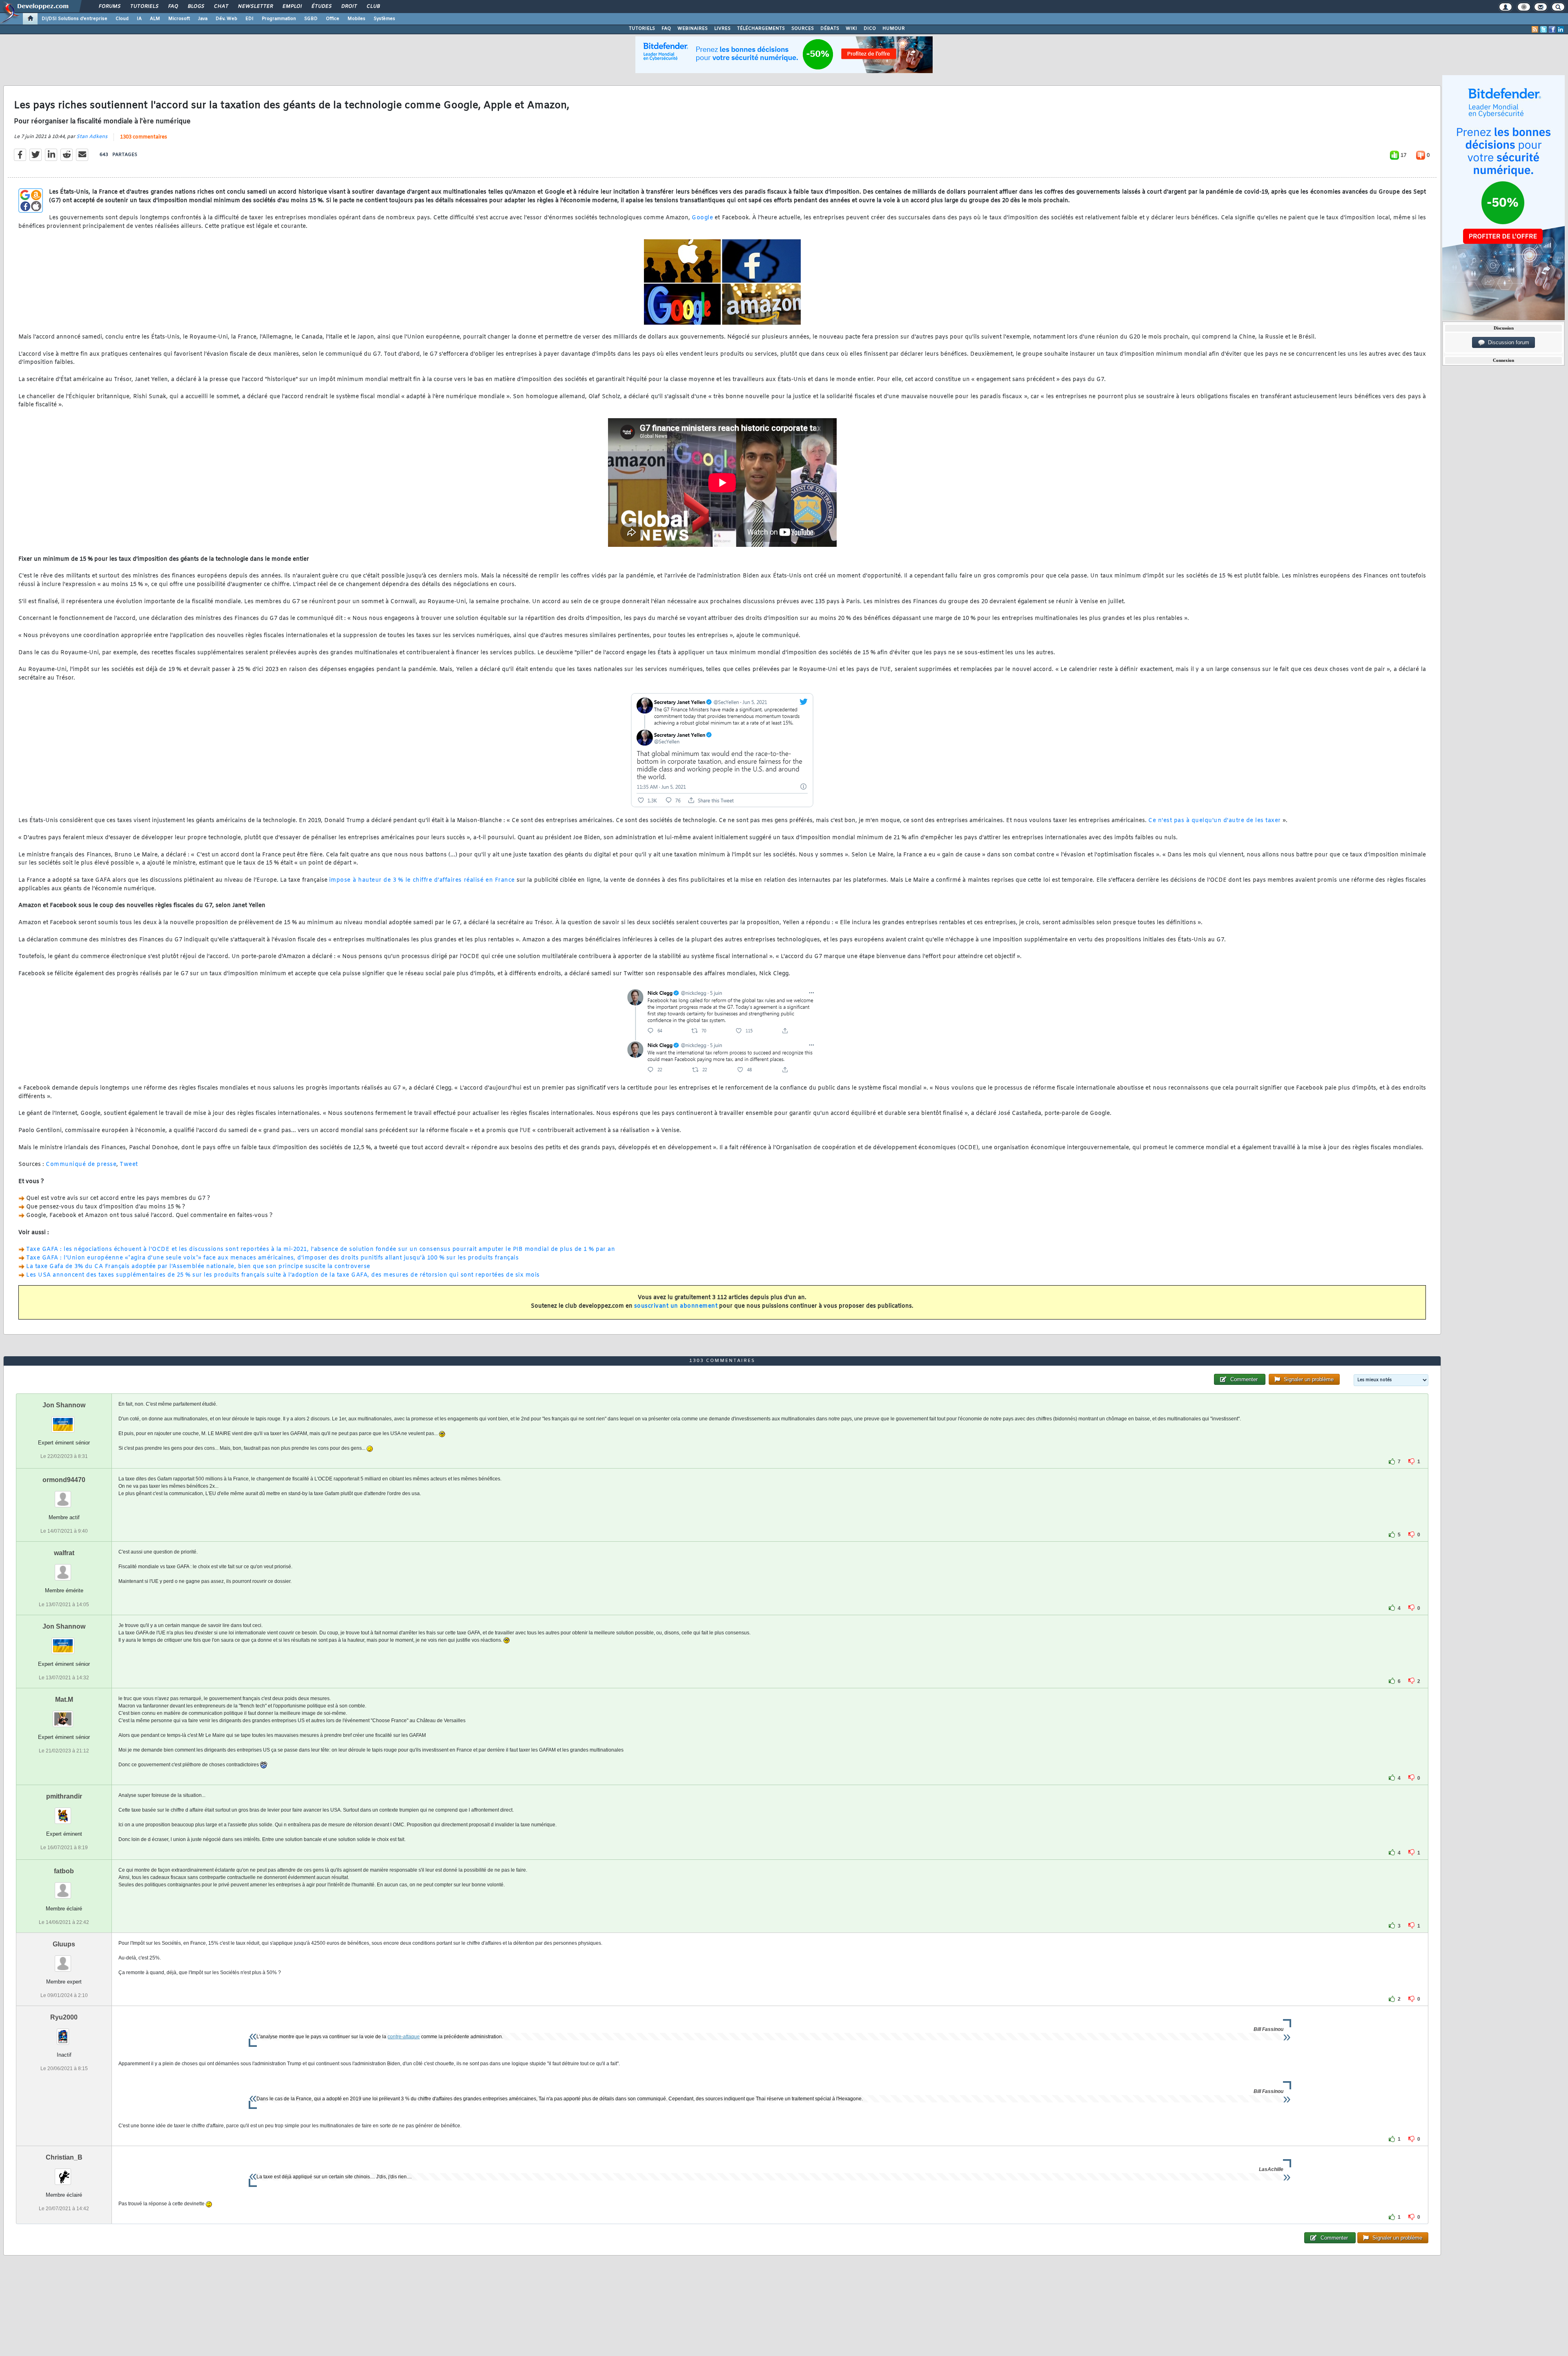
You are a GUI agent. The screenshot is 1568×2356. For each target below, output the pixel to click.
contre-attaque (404, 2037)
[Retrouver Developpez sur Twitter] (1543, 29)
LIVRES (722, 29)
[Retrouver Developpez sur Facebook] (1552, 29)
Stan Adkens (92, 137)
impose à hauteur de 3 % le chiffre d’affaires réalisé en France (422, 880)
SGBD (311, 19)
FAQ (173, 7)
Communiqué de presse (81, 1165)
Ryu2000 (64, 2017)
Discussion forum (1507, 342)
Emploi (292, 7)
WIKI (851, 29)
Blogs (196, 7)
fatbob (64, 1871)
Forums (109, 7)
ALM (155, 19)
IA (139, 19)
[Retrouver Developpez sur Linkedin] (1561, 29)
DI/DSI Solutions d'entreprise (75, 19)
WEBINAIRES (693, 29)
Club (373, 7)
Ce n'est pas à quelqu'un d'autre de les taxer (1215, 821)
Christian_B (64, 2157)
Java (203, 19)
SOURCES (803, 29)
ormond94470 (64, 1480)
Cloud (122, 19)
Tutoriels (144, 7)
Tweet (129, 1165)
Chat (221, 7)
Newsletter (255, 7)
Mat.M (64, 1700)
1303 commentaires (144, 137)
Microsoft (179, 19)
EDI (249, 19)
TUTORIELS (642, 29)
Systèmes (384, 19)
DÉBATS (830, 29)
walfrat (64, 1553)
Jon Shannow (64, 1405)
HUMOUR (894, 29)
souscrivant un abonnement (676, 1306)
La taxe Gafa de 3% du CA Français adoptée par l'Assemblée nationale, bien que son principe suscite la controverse (198, 1267)
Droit (349, 7)
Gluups (64, 1944)
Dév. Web (226, 19)
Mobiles (356, 19)
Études (321, 7)
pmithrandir (64, 1796)
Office (333, 19)
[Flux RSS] (1535, 29)
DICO (870, 29)
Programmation (279, 19)
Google (702, 218)
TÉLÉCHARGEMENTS (761, 29)
